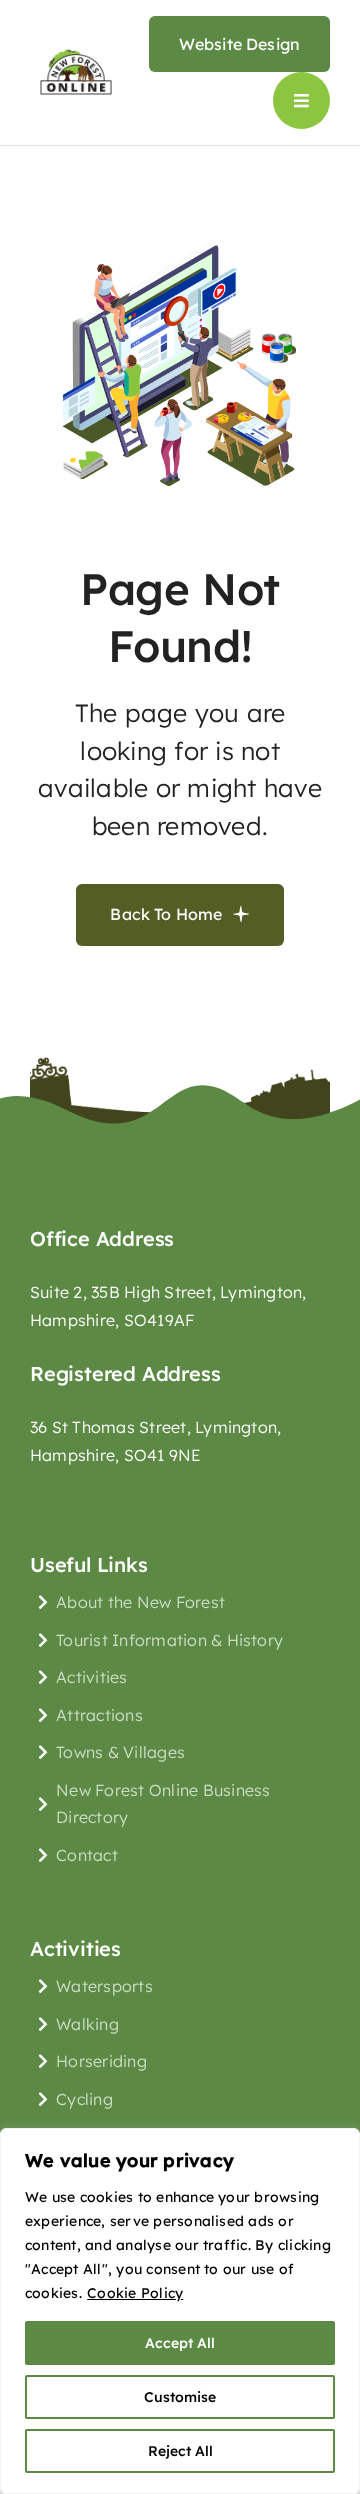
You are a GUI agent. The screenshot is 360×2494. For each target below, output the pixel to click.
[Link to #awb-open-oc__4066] (301, 100)
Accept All (180, 2343)
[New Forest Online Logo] (76, 51)
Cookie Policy (135, 2293)
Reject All (180, 2451)
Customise (180, 2397)
